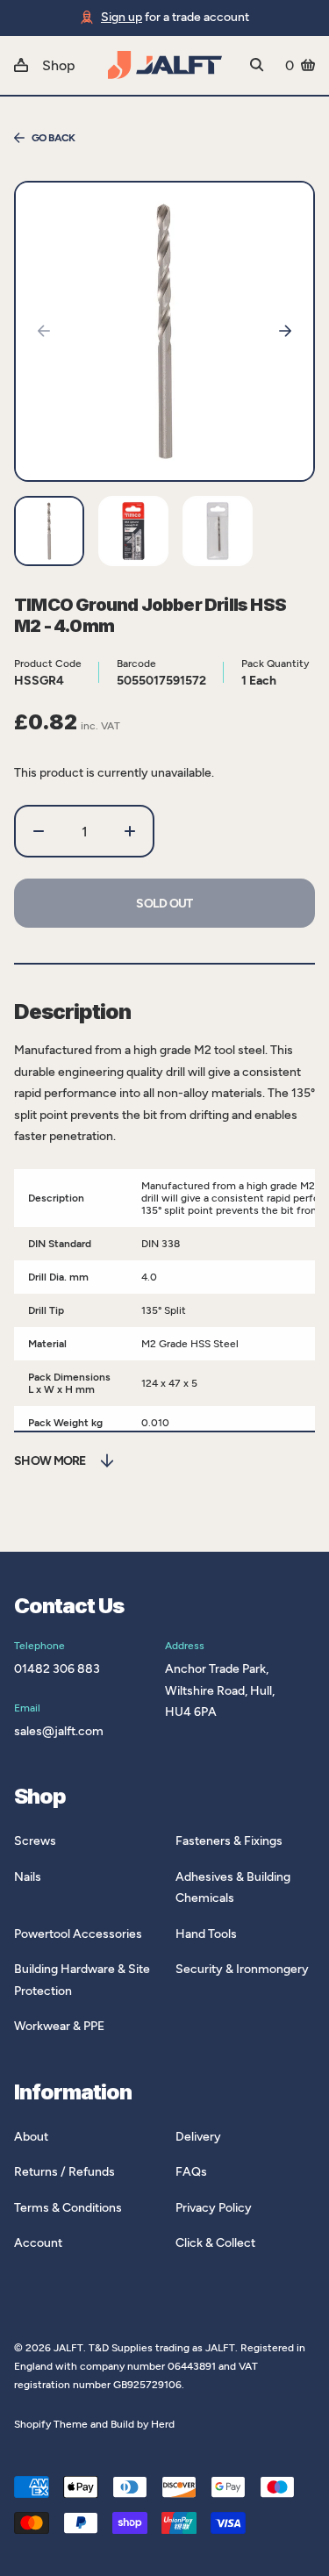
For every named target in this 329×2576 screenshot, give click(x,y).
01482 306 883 (57, 1669)
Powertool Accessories (78, 1934)
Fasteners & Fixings (229, 1841)
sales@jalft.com (59, 1731)
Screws (35, 1841)
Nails (28, 1877)
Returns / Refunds (64, 2172)
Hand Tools (206, 1934)
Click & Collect (215, 2243)
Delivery (198, 2137)
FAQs (191, 2172)
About (31, 2137)
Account (38, 2243)
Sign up (122, 17)
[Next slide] (285, 331)
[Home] (165, 65)
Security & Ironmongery (242, 1969)
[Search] (257, 65)
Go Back (54, 138)
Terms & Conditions (68, 2208)
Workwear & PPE (59, 2026)
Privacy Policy (214, 2208)
